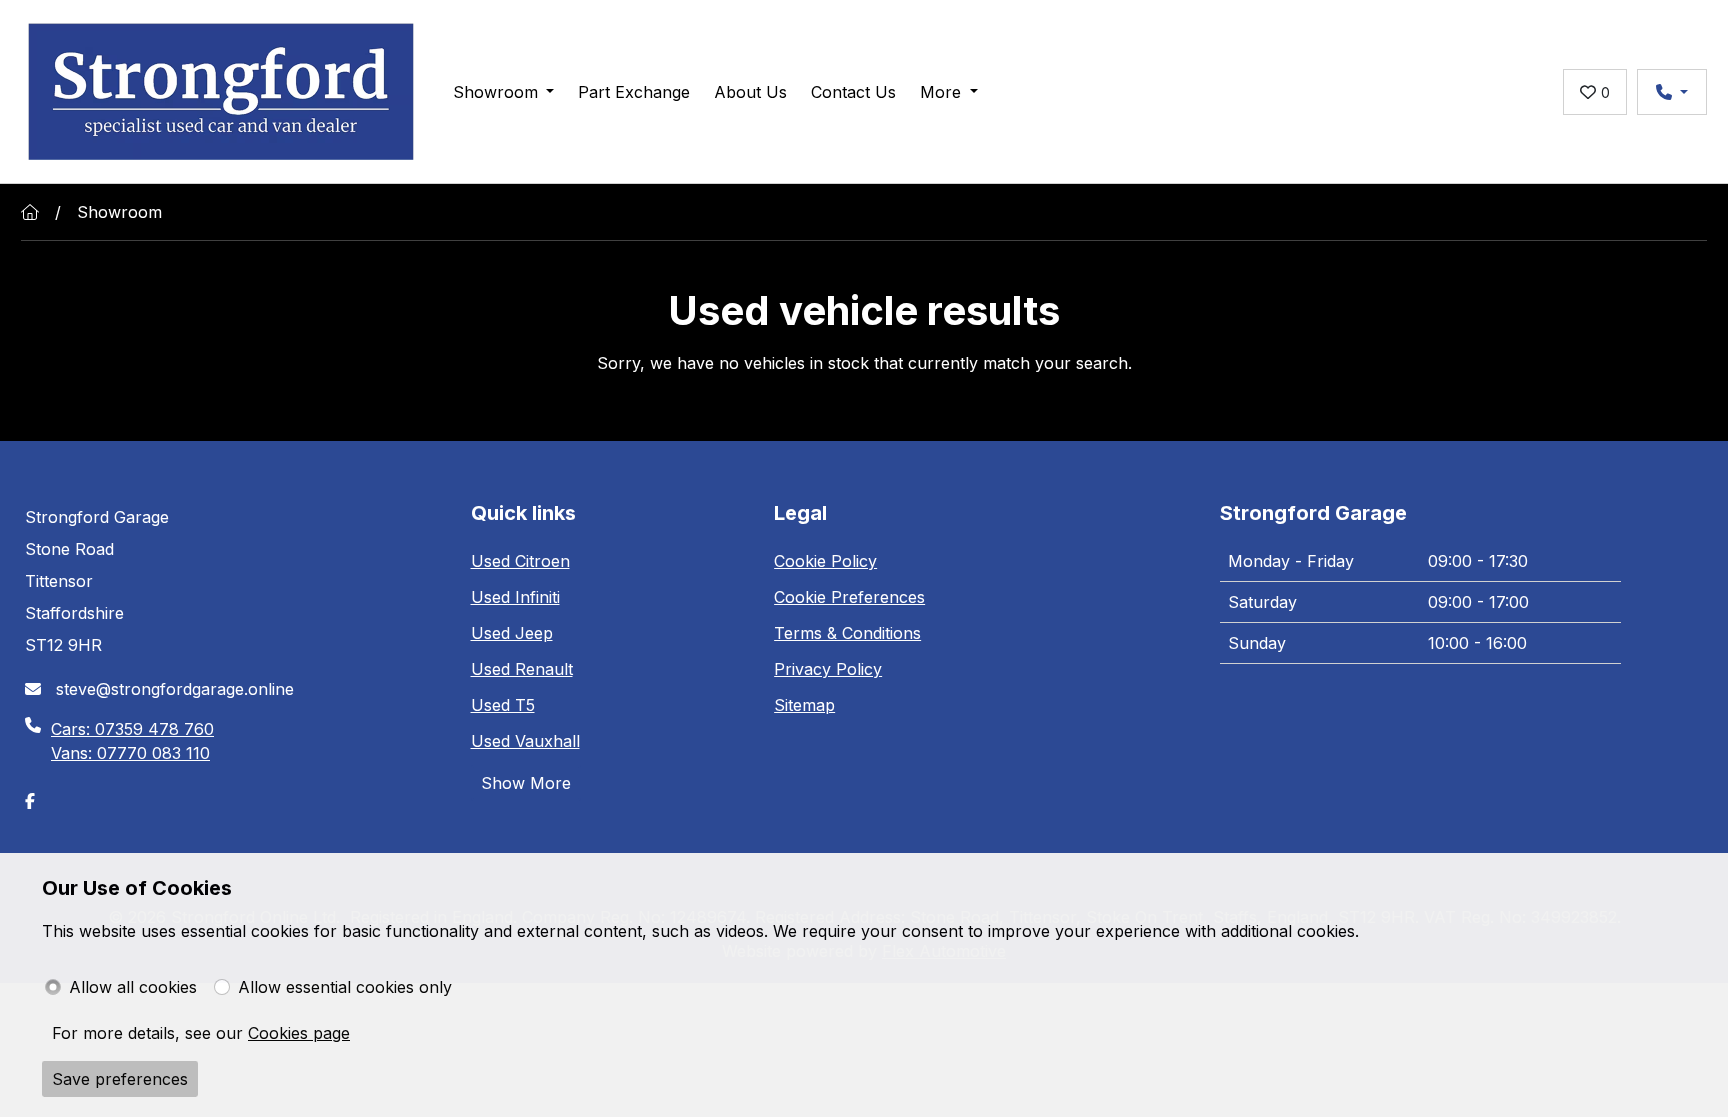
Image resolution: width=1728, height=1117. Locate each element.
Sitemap (804, 705)
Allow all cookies (133, 987)
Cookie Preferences (849, 597)
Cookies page (299, 1033)
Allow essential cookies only (345, 987)
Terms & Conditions (847, 633)
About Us (750, 92)
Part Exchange (634, 92)
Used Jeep (512, 633)
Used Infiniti (515, 597)
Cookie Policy (825, 561)
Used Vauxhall (525, 741)
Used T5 (503, 705)
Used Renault (522, 669)
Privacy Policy (828, 669)
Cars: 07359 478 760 (132, 729)
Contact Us (853, 92)
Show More (526, 783)
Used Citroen (520, 561)
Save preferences (120, 1079)
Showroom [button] (495, 92)
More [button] (940, 92)
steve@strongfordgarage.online (172, 689)
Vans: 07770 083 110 (130, 753)
